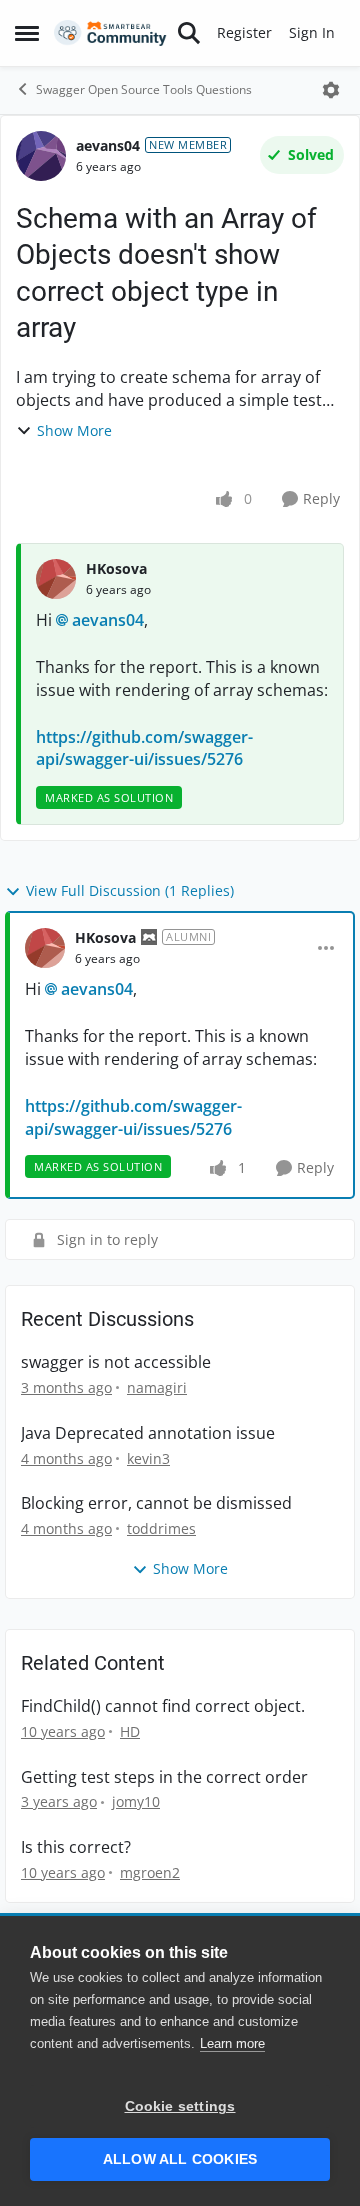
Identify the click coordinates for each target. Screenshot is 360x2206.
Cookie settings (180, 2106)
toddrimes (161, 1528)
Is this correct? (76, 1847)
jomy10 (136, 1801)
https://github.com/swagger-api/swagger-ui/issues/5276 (144, 748)
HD (130, 1731)
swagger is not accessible (116, 1362)
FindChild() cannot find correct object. (163, 1706)
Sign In (312, 32)
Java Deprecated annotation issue (148, 1433)
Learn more (232, 2043)
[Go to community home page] (110, 33)
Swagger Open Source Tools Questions (144, 89)
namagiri (157, 1387)
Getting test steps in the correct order (164, 1777)
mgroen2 (150, 1872)
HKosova (116, 568)
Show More (74, 430)
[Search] (189, 33)
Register (244, 32)
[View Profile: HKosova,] (56, 579)
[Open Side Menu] (27, 33)
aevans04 (108, 145)
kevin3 (148, 1458)
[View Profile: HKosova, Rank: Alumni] (45, 948)
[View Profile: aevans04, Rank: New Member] (41, 156)
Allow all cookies (180, 2159)
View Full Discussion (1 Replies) (130, 890)
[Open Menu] (331, 90)
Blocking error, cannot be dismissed (156, 1503)
